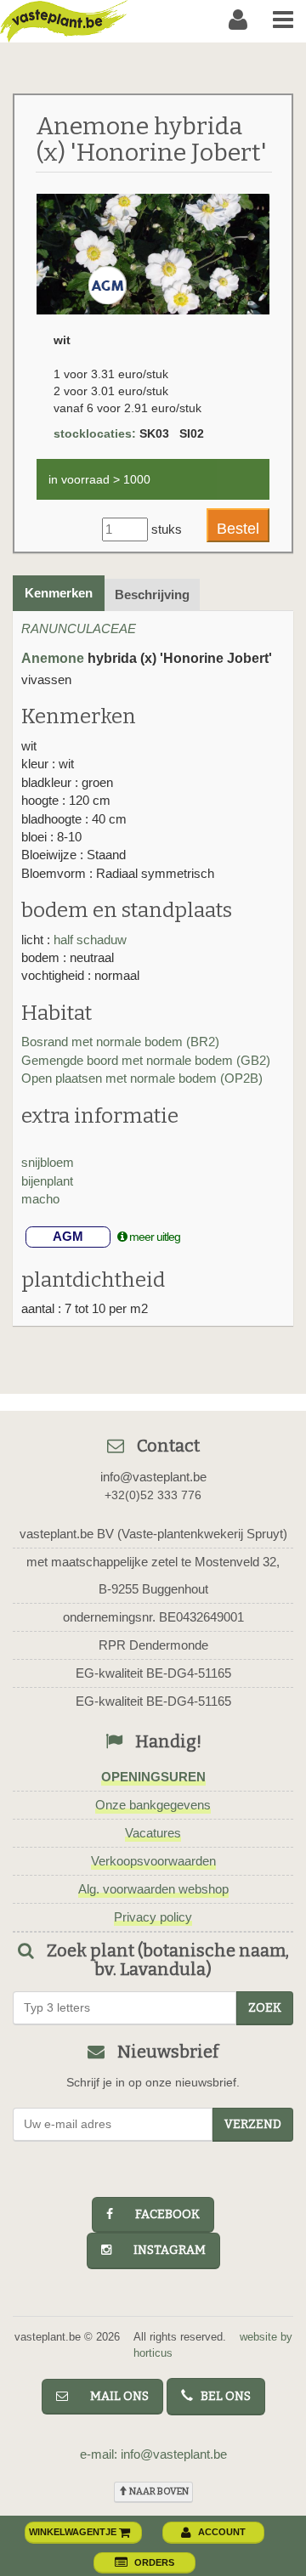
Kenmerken (59, 593)
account (222, 2532)
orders (154, 2562)
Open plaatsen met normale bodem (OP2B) (142, 1078)
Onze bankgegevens (153, 1805)
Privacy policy (153, 1917)
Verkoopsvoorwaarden (153, 1861)
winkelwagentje (74, 2532)
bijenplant (47, 1181)
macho (40, 1199)
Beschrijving (152, 594)
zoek (265, 2008)
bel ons (222, 2396)
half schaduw (90, 940)
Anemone (53, 658)
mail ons (112, 2396)
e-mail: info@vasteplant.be (153, 2454)
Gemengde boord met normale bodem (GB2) (146, 1060)
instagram (162, 2250)
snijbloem (48, 1162)
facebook (160, 2214)
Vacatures (153, 1833)
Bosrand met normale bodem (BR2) (120, 1042)
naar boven (158, 2491)
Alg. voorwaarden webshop (153, 1889)
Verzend (253, 2124)
